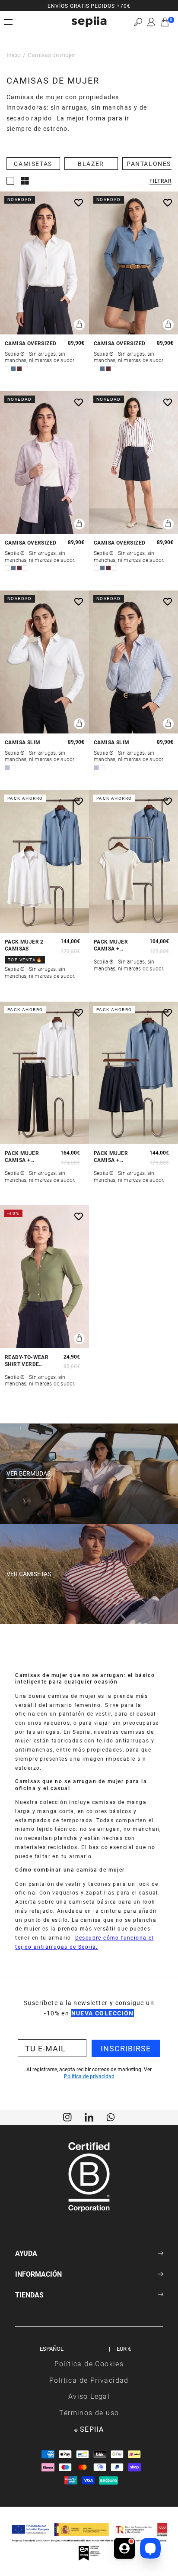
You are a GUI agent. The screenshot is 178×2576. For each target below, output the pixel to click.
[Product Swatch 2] (13, 369)
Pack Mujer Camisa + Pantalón (22, 1157)
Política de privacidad (89, 2076)
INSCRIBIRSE (126, 2048)
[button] (138, 22)
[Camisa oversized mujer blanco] (44, 263)
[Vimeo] (89, 2116)
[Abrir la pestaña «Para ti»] (124, 2548)
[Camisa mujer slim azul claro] (133, 662)
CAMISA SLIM (22, 742)
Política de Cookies (89, 2363)
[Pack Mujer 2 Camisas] (44, 862)
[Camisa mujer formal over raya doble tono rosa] (44, 463)
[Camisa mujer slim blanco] (44, 662)
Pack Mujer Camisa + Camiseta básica (118, 945)
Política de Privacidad (89, 2380)
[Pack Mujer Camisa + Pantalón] (44, 1073)
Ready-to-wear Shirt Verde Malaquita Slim (28, 1361)
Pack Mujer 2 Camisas (24, 945)
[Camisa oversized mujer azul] (133, 263)
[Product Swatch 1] (7, 369)
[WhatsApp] (111, 2116)
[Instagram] (67, 2116)
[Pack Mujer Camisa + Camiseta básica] (133, 862)
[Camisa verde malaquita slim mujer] (44, 1277)
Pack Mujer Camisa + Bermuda (111, 1157)
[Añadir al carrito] (79, 325)
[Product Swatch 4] (25, 369)
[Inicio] (89, 22)
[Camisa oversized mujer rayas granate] (133, 463)
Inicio (14, 55)
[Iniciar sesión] (151, 22)
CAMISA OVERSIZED (30, 343)
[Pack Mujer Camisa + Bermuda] (133, 1073)
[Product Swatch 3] (19, 369)
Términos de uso (89, 2412)
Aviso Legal (89, 2396)
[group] (89, 6)
